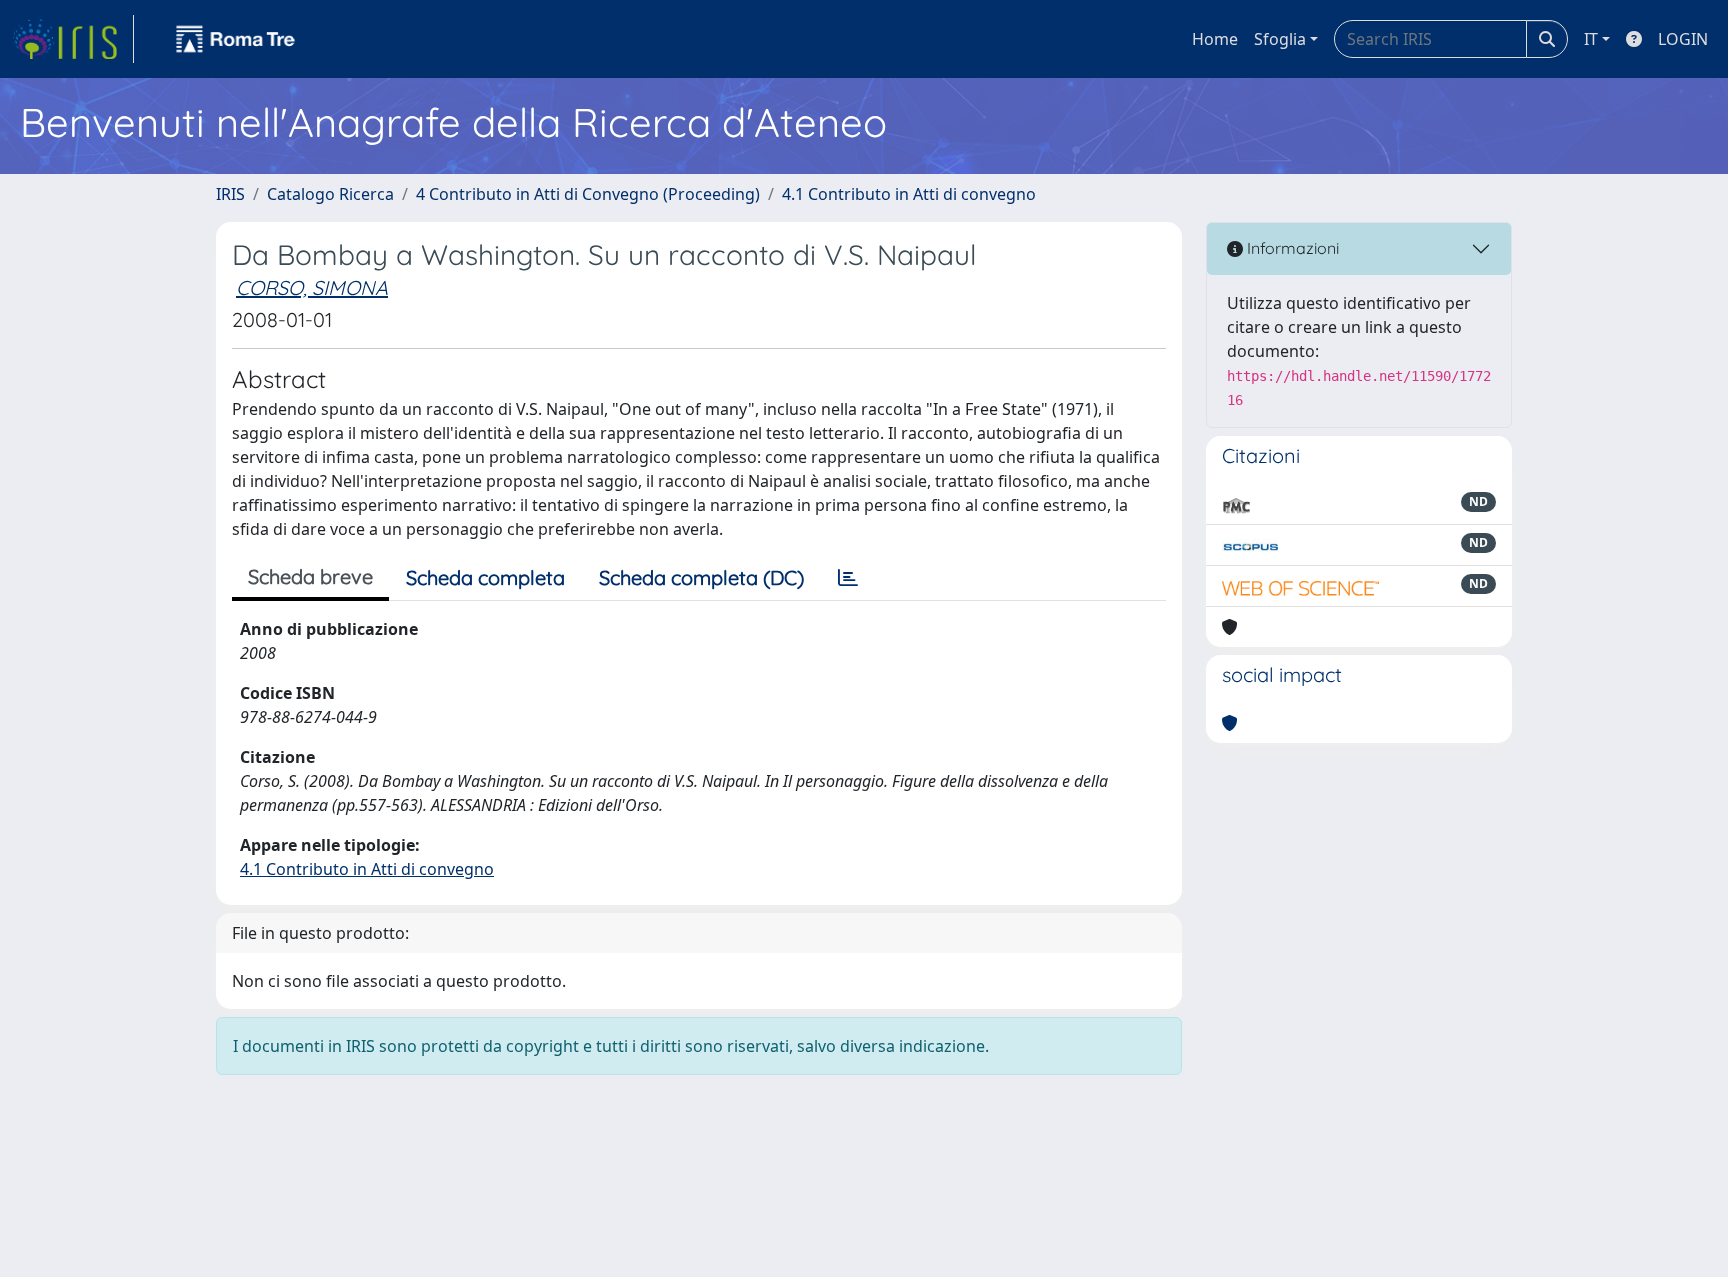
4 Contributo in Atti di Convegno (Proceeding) (588, 194)
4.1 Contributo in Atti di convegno (909, 194)
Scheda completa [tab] (485, 577)
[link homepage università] (236, 39)
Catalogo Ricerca (330, 194)
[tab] (848, 578)
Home (1215, 39)
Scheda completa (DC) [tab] (701, 577)
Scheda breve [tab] (310, 576)
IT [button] (1591, 39)
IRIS (230, 194)
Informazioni (1291, 248)
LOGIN (1683, 39)
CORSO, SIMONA (312, 287)
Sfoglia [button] (1280, 39)
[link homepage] (73, 39)
